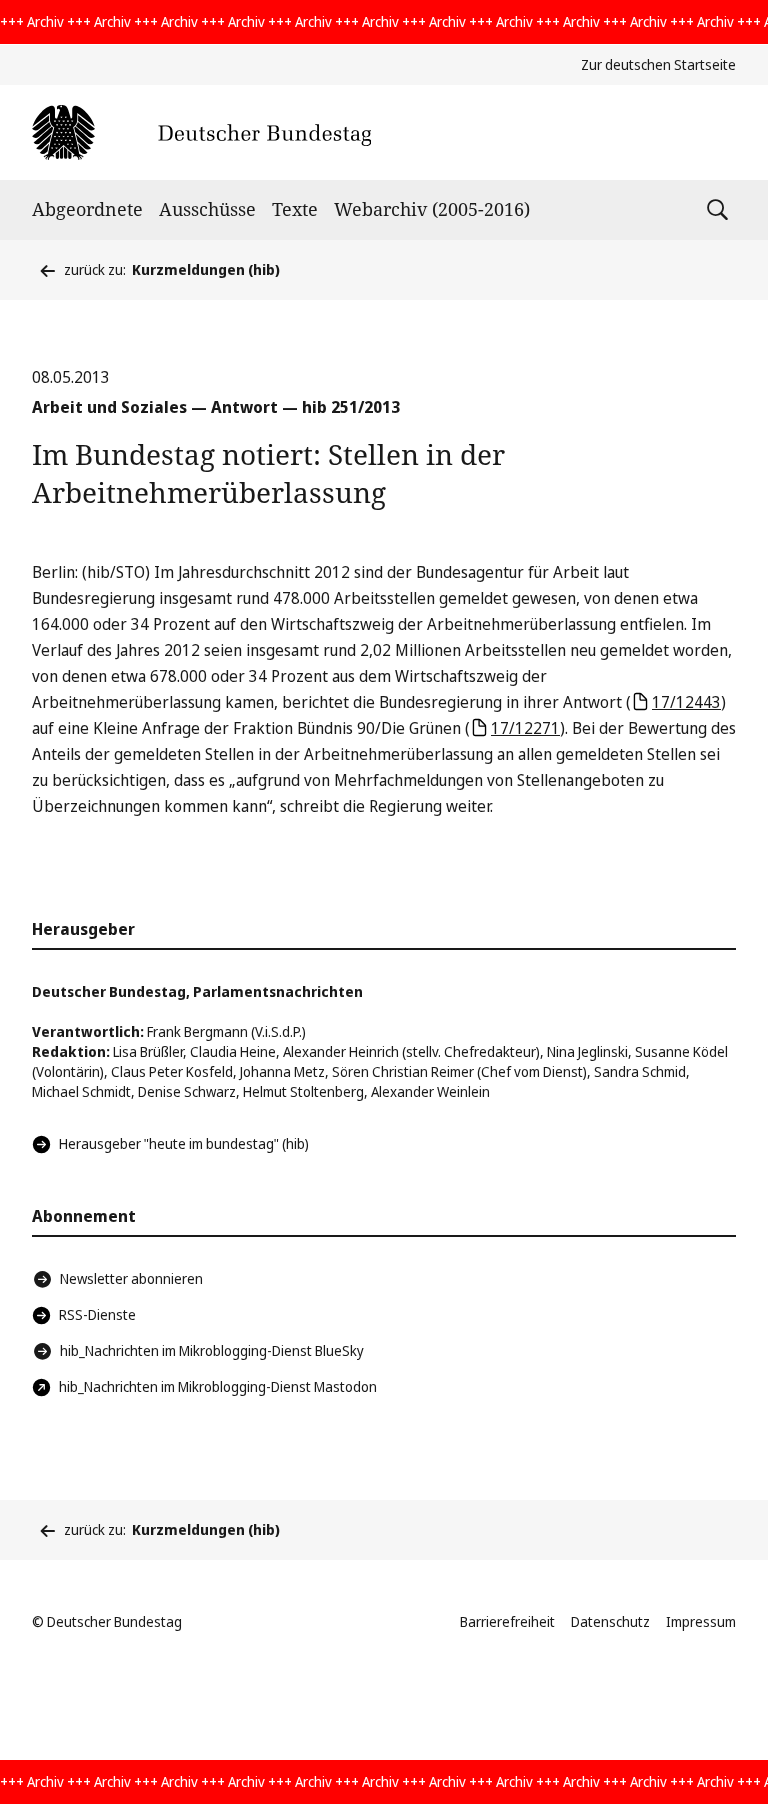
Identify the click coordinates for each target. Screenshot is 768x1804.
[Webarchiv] (201, 132)
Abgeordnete (87, 209)
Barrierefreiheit (507, 1621)
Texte (295, 209)
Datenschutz (610, 1621)
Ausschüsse (207, 209)
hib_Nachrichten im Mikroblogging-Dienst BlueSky (212, 1350)
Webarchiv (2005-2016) (432, 209)
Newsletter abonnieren (131, 1278)
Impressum (701, 1621)
